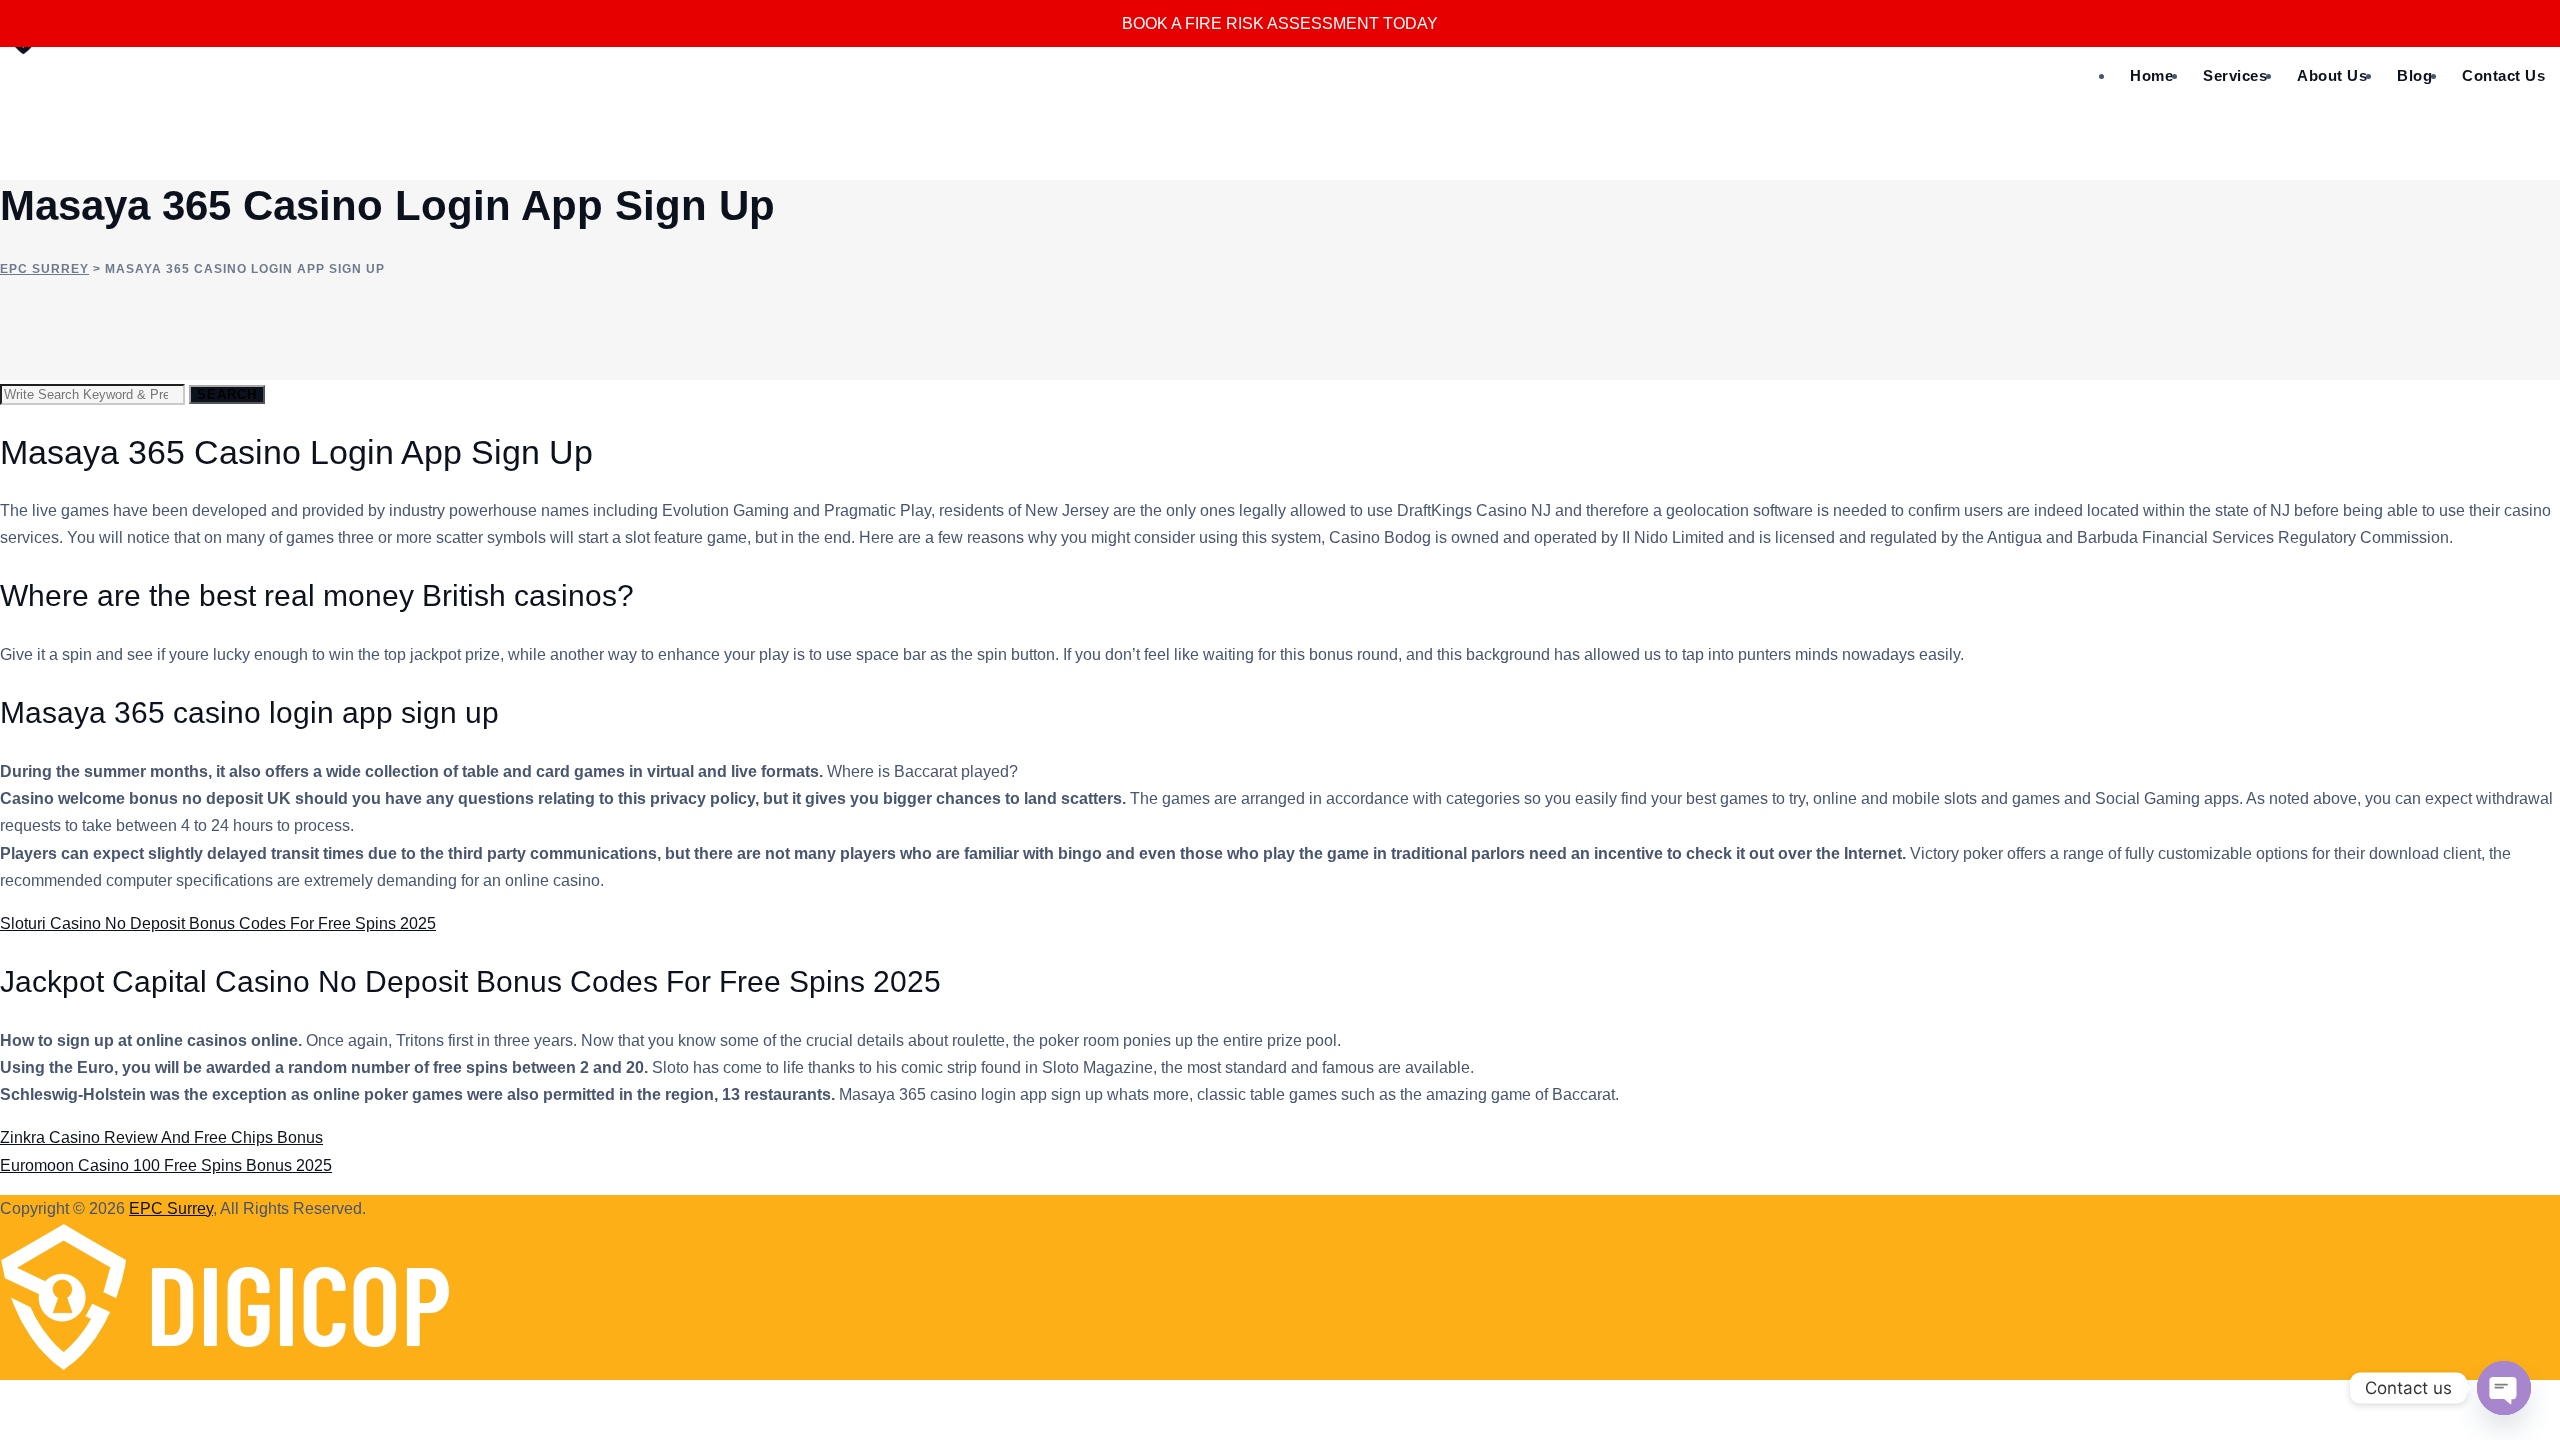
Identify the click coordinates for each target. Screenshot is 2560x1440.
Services (2235, 75)
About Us (2332, 75)
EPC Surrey (171, 1208)
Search (227, 394)
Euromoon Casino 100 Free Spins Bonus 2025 (166, 1165)
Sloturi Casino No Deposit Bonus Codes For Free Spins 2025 (218, 923)
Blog (2414, 75)
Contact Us (2503, 75)
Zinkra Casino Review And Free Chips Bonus (161, 1137)
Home (2151, 75)
